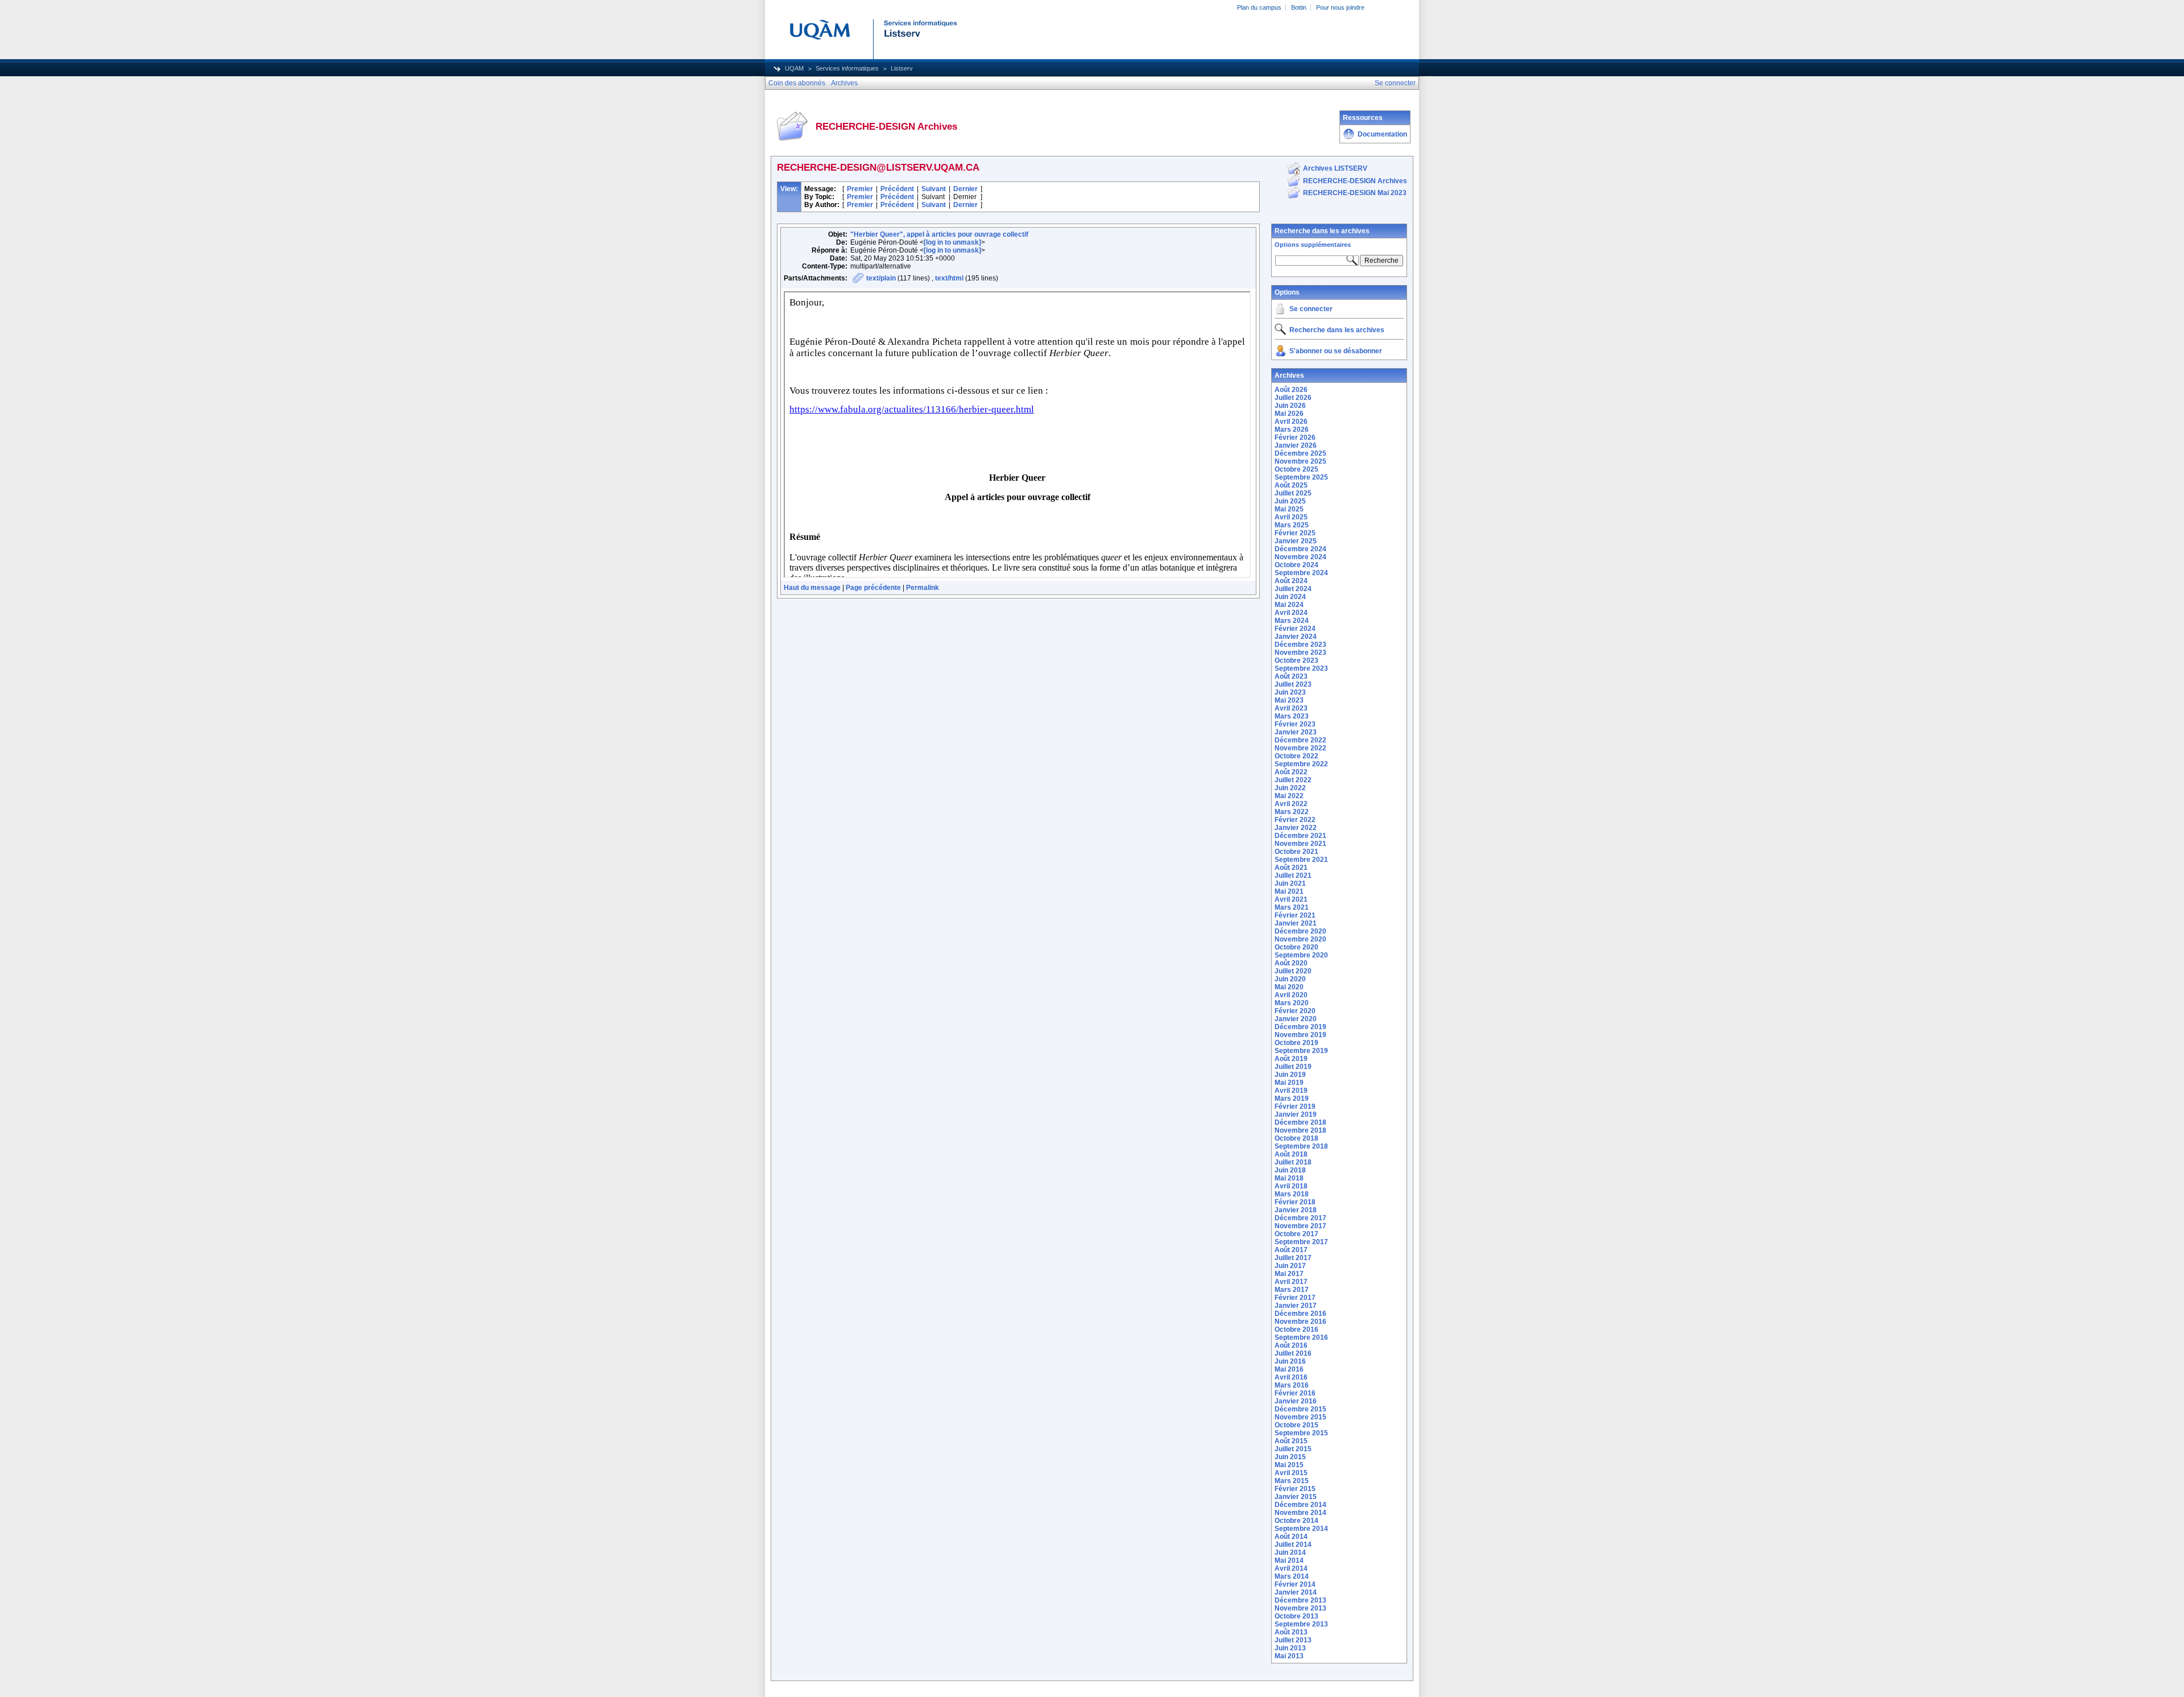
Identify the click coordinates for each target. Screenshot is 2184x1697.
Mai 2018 (1289, 1178)
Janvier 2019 (1296, 1114)
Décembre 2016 (1300, 1314)
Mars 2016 (1292, 1385)
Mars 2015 (1292, 1481)
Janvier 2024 (1296, 637)
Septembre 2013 (1301, 1624)
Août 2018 (1291, 1154)
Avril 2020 (1291, 995)
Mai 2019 (1289, 1083)
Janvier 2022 (1296, 828)
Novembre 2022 (1300, 748)
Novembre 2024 (1300, 557)
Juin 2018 (1290, 1170)
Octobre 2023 (1296, 660)
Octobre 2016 (1296, 1329)
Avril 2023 (1291, 708)
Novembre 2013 (1300, 1608)
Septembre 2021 (1301, 860)
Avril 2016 (1291, 1377)
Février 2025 (1295, 533)
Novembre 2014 (1300, 1513)
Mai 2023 (1289, 700)
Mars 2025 (1292, 525)
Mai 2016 (1289, 1369)
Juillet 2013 (1293, 1640)
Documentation (1382, 134)
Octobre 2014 (1296, 1521)
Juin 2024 (1290, 597)
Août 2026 (1291, 390)
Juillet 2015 (1293, 1449)
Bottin (1299, 7)
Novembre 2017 (1300, 1226)
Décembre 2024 (1300, 549)
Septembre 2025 (1301, 477)
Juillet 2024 (1293, 589)
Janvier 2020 (1296, 1019)
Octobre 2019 (1296, 1043)
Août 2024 (1291, 581)
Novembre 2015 (1300, 1417)
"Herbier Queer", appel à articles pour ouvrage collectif (939, 234)
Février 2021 (1295, 915)
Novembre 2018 (1300, 1130)
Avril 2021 (1291, 899)
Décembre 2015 (1300, 1409)
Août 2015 (1291, 1441)
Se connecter (1311, 309)
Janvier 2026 (1296, 445)
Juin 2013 (1290, 1648)
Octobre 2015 (1296, 1425)
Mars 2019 (1292, 1099)
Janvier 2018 (1296, 1210)
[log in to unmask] (952, 242)
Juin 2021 (1290, 883)
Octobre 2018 (1296, 1138)
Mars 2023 (1292, 716)
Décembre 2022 (1300, 740)
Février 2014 (1295, 1584)
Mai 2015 (1289, 1465)
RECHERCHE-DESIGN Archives (1355, 181)
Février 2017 (1295, 1298)
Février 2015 (1295, 1489)
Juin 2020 (1290, 979)
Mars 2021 (1292, 907)
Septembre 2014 (1301, 1529)
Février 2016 (1295, 1393)
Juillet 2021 (1293, 876)
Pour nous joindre (1340, 7)
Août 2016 (1291, 1345)
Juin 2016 (1290, 1361)
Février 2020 (1295, 1011)
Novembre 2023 (1300, 653)
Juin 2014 (1290, 1553)
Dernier (965, 189)
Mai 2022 (1289, 796)
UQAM (794, 68)
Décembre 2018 (1300, 1122)
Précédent (897, 189)
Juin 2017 (1290, 1266)
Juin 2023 (1290, 692)
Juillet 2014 (1293, 1545)
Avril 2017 (1291, 1282)
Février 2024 (1295, 629)
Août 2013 (1291, 1632)
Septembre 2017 (1301, 1242)
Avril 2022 (1291, 804)
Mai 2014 (1289, 1560)
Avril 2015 (1291, 1473)
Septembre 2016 (1301, 1337)
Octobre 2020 (1296, 947)
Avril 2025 (1291, 517)
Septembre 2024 (1301, 573)
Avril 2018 (1291, 1186)
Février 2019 (1295, 1106)
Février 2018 (1295, 1202)
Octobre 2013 (1296, 1616)
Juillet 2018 (1293, 1162)
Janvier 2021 (1296, 923)
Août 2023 (1291, 676)
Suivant (934, 189)
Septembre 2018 (1301, 1146)
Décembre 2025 (1300, 453)
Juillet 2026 (1293, 398)
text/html (949, 278)
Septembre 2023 (1301, 668)
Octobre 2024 (1296, 565)
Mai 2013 (1289, 1656)
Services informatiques (847, 68)
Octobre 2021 (1296, 852)
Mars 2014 (1292, 1576)
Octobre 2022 (1296, 756)
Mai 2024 (1289, 605)
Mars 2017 (1292, 1290)
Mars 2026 (1292, 430)
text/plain (881, 278)
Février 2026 (1295, 437)
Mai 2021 (1289, 891)
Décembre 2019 (1300, 1027)
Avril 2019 (1291, 1091)
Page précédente (873, 588)
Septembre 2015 (1301, 1433)
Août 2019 (1291, 1059)
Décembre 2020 (1300, 931)
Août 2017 (1291, 1250)
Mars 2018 (1292, 1194)
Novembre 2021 (1300, 844)
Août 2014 (1291, 1537)
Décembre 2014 (1300, 1505)
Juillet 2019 (1293, 1067)
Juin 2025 (1290, 501)
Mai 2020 (1289, 987)
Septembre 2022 (1301, 764)
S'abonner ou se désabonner (1336, 351)
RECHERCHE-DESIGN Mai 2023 (1355, 193)
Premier (860, 189)
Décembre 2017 (1300, 1218)
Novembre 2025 (1300, 461)
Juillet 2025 (1293, 493)
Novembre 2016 (1300, 1322)
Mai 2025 (1289, 509)
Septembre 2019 (1301, 1051)
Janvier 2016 (1296, 1401)
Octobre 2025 (1296, 469)
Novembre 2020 (1300, 939)
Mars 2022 (1292, 812)
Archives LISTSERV (1335, 168)
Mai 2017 (1289, 1274)
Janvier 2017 (1296, 1306)
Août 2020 (1291, 963)
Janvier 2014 (1296, 1592)
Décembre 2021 (1300, 836)
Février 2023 (1295, 724)
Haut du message (812, 588)
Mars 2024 (1292, 621)
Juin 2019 (1290, 1075)
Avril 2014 (1291, 1568)
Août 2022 (1291, 772)
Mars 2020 (1292, 1003)
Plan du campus (1259, 7)
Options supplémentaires (1313, 245)
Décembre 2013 (1300, 1600)
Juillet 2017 (1293, 1258)
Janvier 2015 (1296, 1497)
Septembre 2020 (1301, 955)
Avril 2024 (1291, 613)
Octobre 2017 (1296, 1234)
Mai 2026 (1289, 414)
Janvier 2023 (1296, 732)
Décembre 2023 (1300, 645)
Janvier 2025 (1296, 541)
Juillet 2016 (1293, 1353)
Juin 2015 (1290, 1457)
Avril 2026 (1291, 422)
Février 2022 (1295, 820)
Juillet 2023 (1293, 684)
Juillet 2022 (1293, 780)
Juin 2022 (1290, 788)
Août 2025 (1291, 485)
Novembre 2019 (1300, 1035)
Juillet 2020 (1293, 971)
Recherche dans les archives (1322, 231)
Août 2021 (1291, 868)
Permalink (923, 588)
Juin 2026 (1290, 406)
